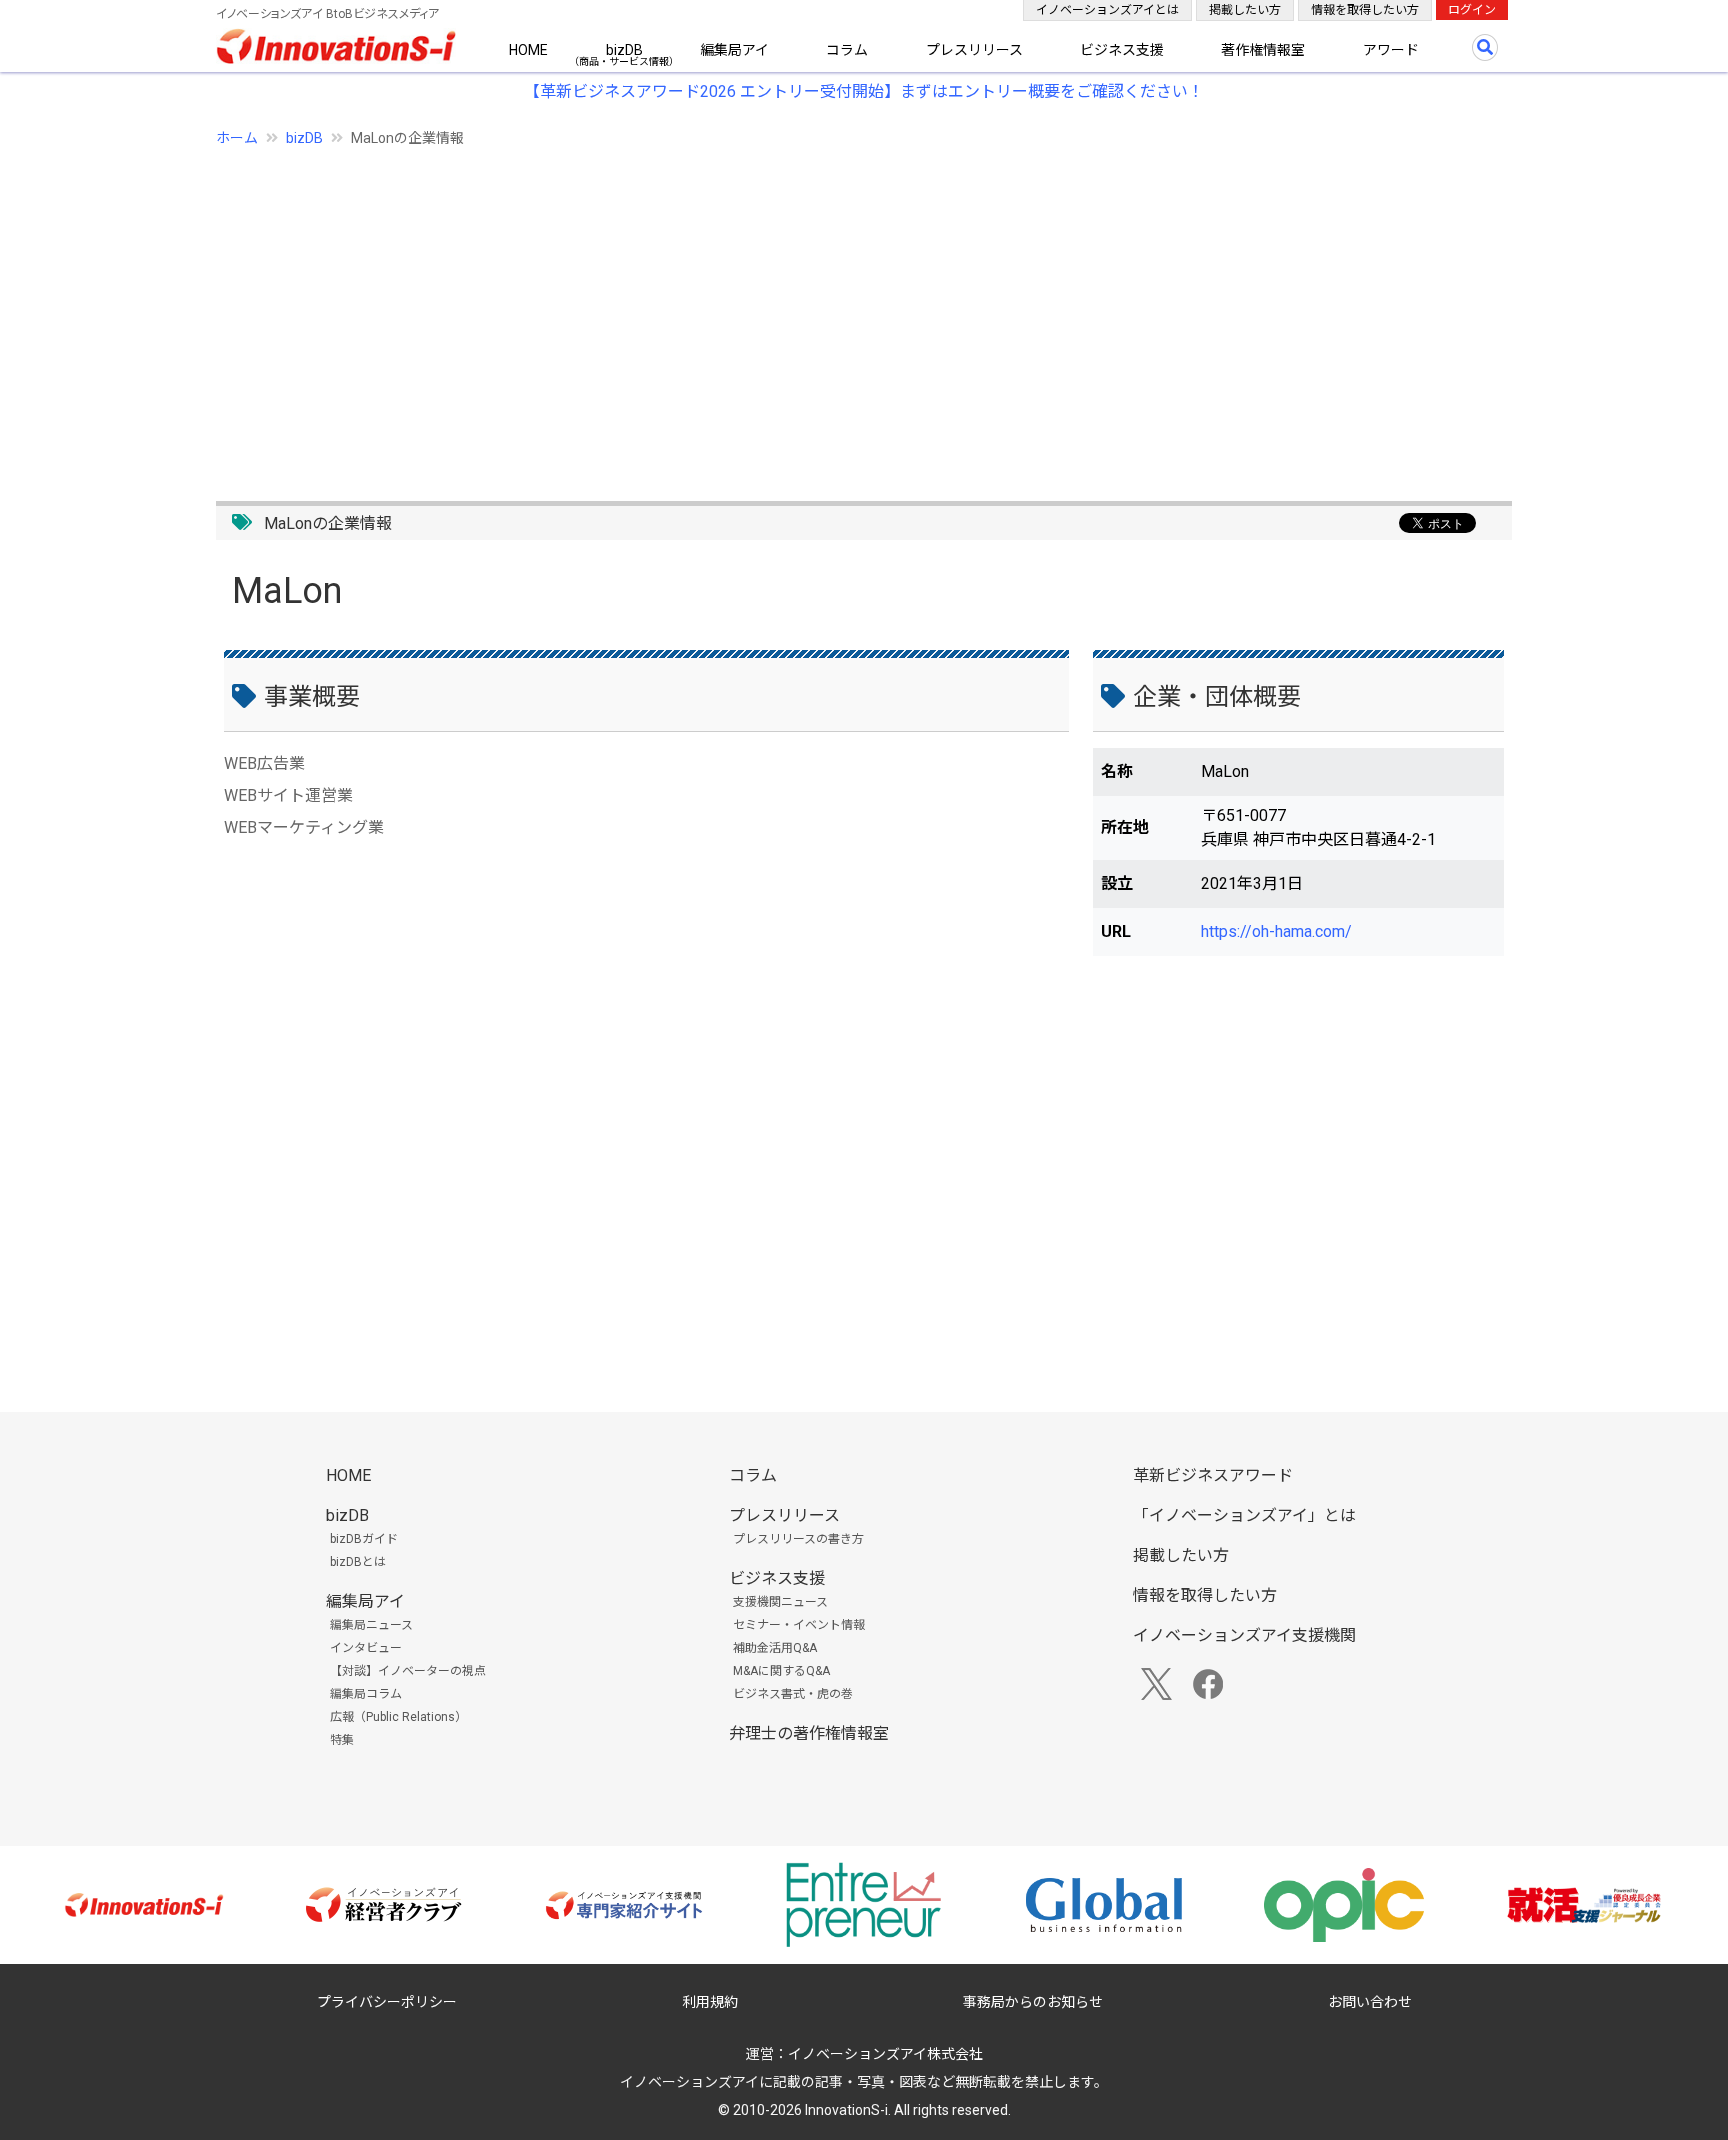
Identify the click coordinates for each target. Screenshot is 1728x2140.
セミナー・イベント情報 (799, 1625)
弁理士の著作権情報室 (809, 1733)
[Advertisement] (816, 313)
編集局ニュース (371, 1625)
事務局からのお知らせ (1033, 2002)
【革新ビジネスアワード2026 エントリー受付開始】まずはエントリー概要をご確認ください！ (864, 91)
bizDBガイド (364, 1539)
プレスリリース (974, 50)
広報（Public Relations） (398, 1717)
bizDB (624, 50)
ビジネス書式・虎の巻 (793, 1694)
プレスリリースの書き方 (798, 1539)
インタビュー (366, 1648)
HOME (528, 50)
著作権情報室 (1263, 50)
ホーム (237, 138)
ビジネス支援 (1122, 50)
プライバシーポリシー (387, 2002)
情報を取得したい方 (1365, 10)
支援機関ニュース (780, 1602)
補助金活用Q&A (775, 1648)
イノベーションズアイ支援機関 (1244, 1635)
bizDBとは (358, 1562)
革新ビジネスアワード (1213, 1475)
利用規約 (710, 2002)
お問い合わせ (1370, 2002)
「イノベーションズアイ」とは (1244, 1515)
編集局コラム (366, 1694)
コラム (847, 50)
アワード (1391, 50)
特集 (342, 1740)
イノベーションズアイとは (1107, 10)
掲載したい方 (1245, 10)
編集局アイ (734, 50)
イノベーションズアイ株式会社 (885, 2054)
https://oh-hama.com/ (1276, 931)
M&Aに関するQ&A (781, 1671)
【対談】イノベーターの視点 (408, 1671)
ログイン (1472, 10)
